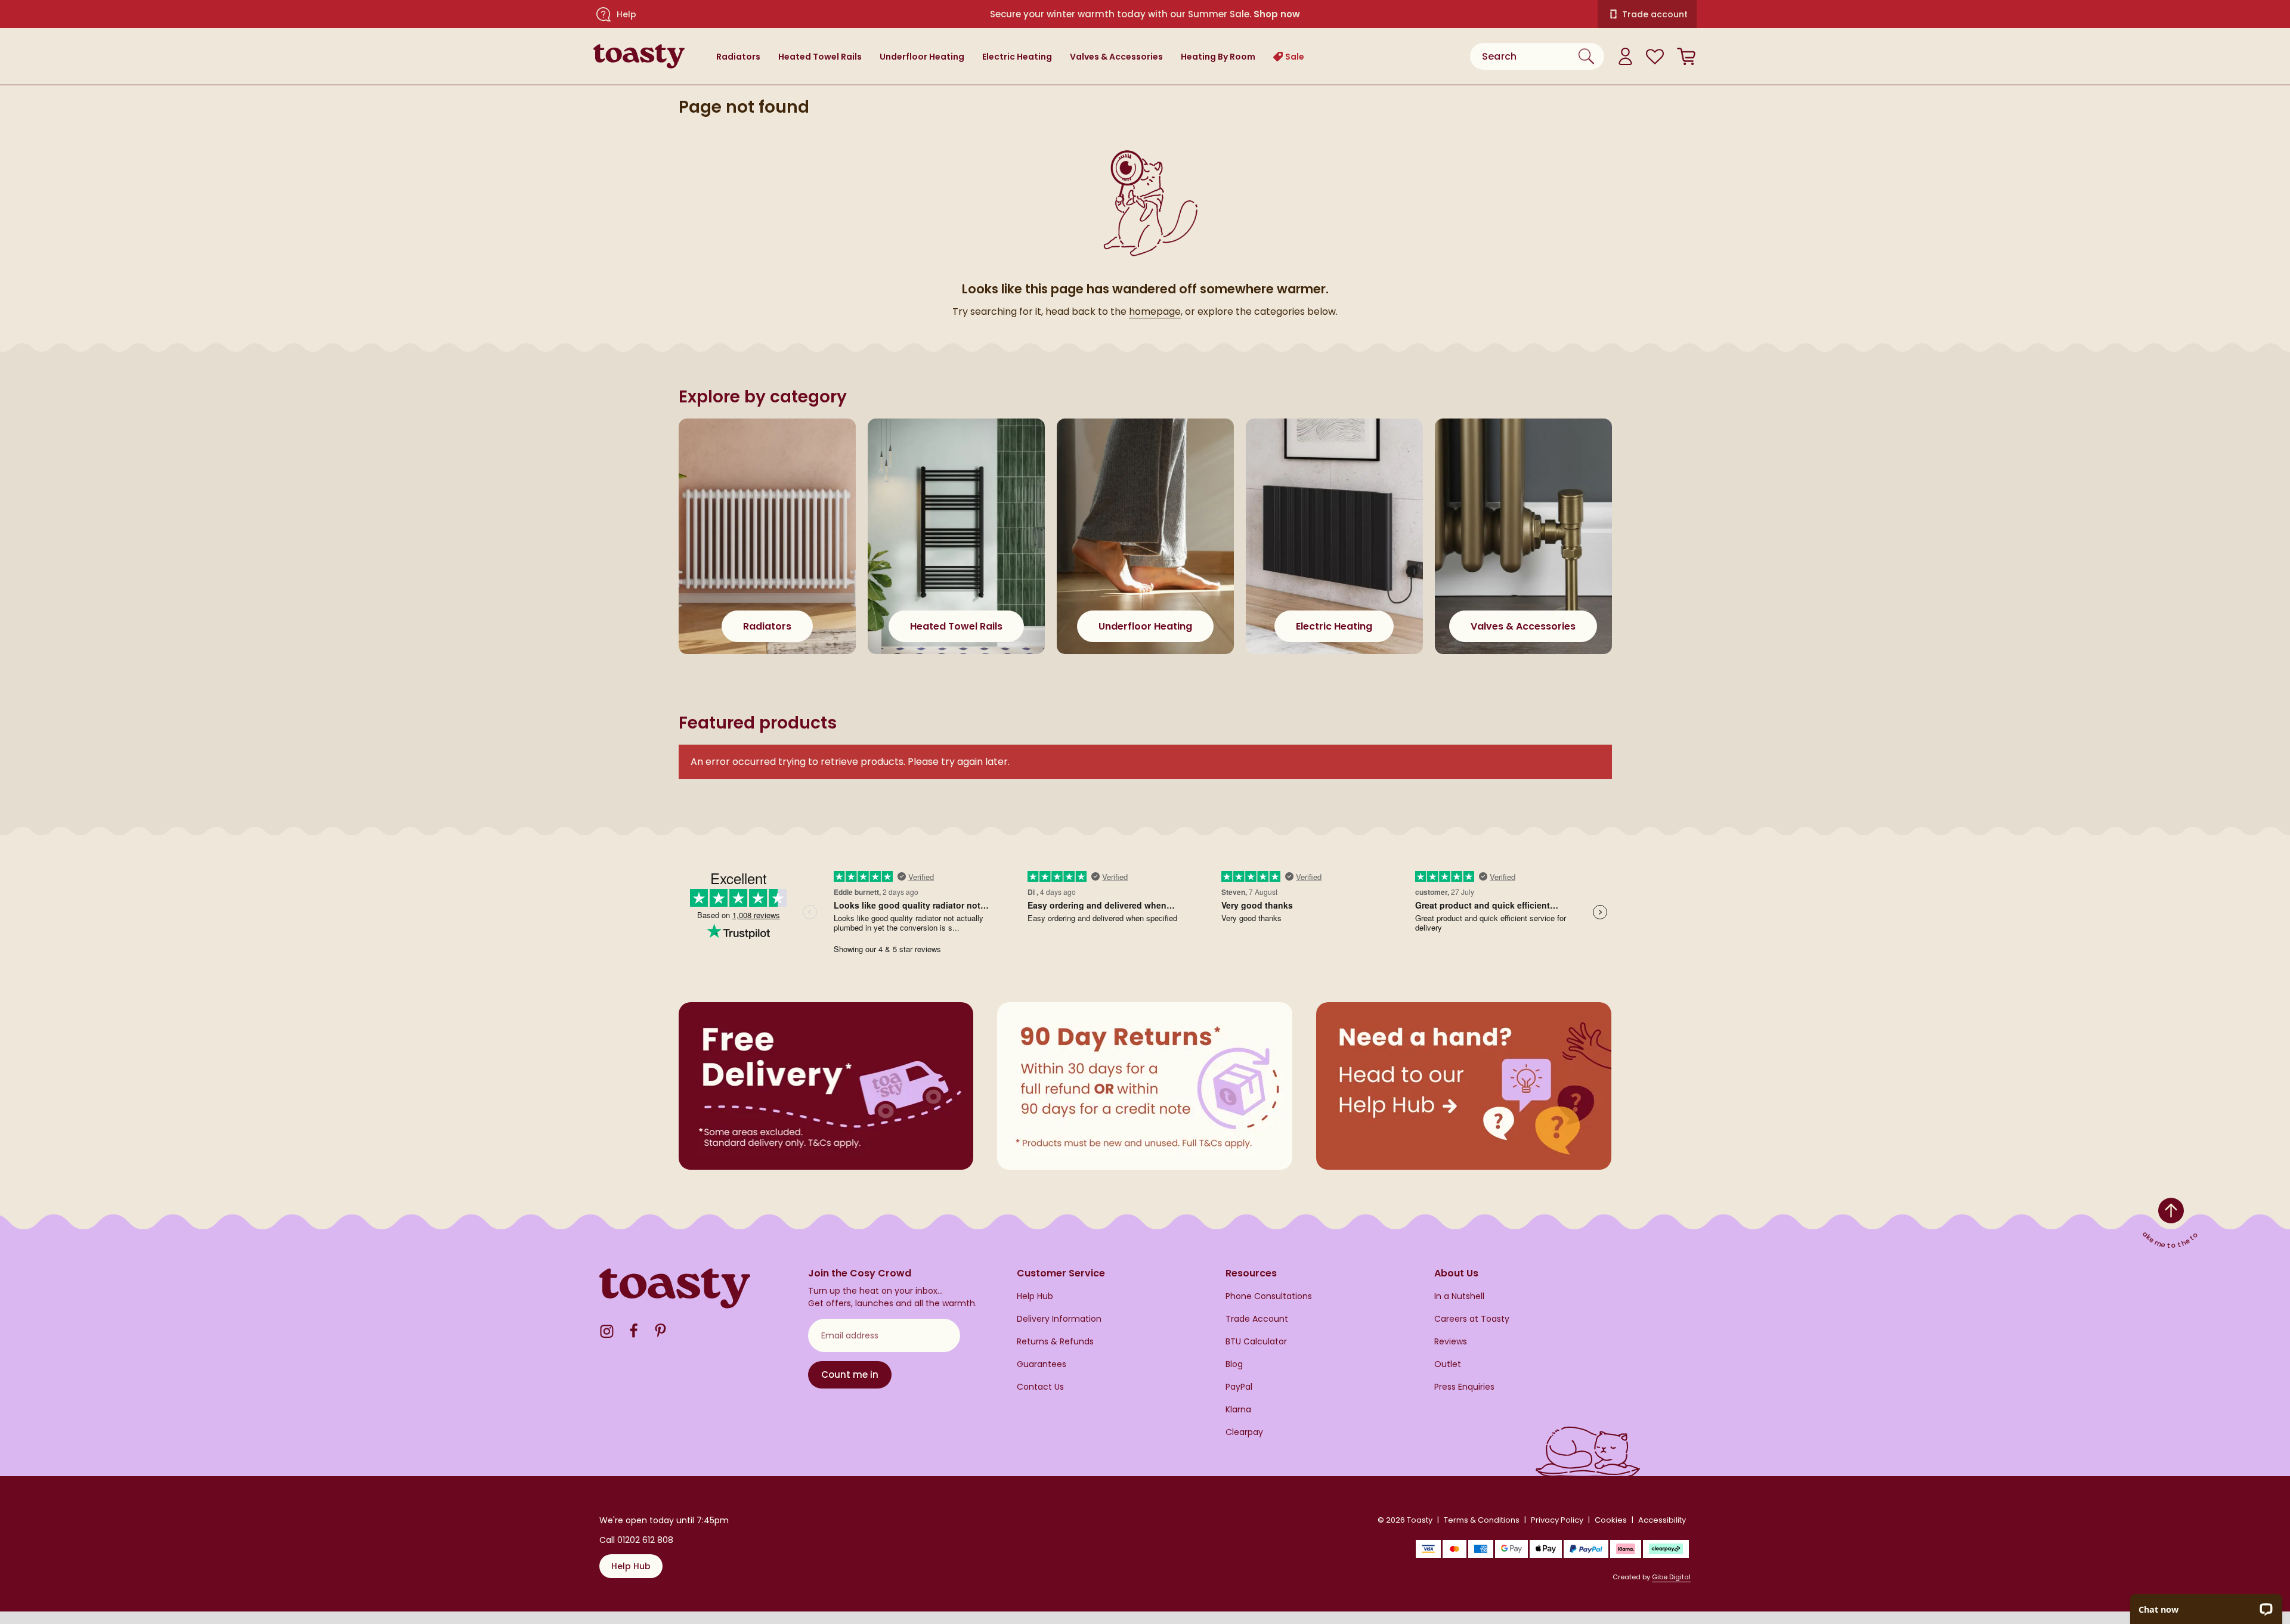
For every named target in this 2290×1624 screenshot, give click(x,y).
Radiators (738, 57)
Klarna (1238, 1410)
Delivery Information (1059, 1319)
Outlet (1448, 1364)
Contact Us (1040, 1387)
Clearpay (1244, 1432)
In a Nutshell (1459, 1296)
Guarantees (1042, 1364)
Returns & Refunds (1055, 1342)
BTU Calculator (1256, 1342)
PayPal (1239, 1387)
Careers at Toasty (1472, 1319)
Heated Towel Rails (820, 57)
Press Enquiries (1464, 1387)
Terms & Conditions (1482, 1520)
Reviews (1451, 1342)
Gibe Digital (1671, 1577)
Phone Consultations (1269, 1296)
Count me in (850, 1374)
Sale (1295, 57)
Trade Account (1257, 1319)
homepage (1155, 312)
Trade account (1655, 14)
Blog (1234, 1364)
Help (626, 14)
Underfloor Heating (922, 57)
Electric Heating (1017, 57)
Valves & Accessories (1116, 57)
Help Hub (1035, 1296)
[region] (1145, 548)
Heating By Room (1218, 57)
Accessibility (1662, 1520)
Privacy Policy (1557, 1520)
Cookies (1611, 1520)
